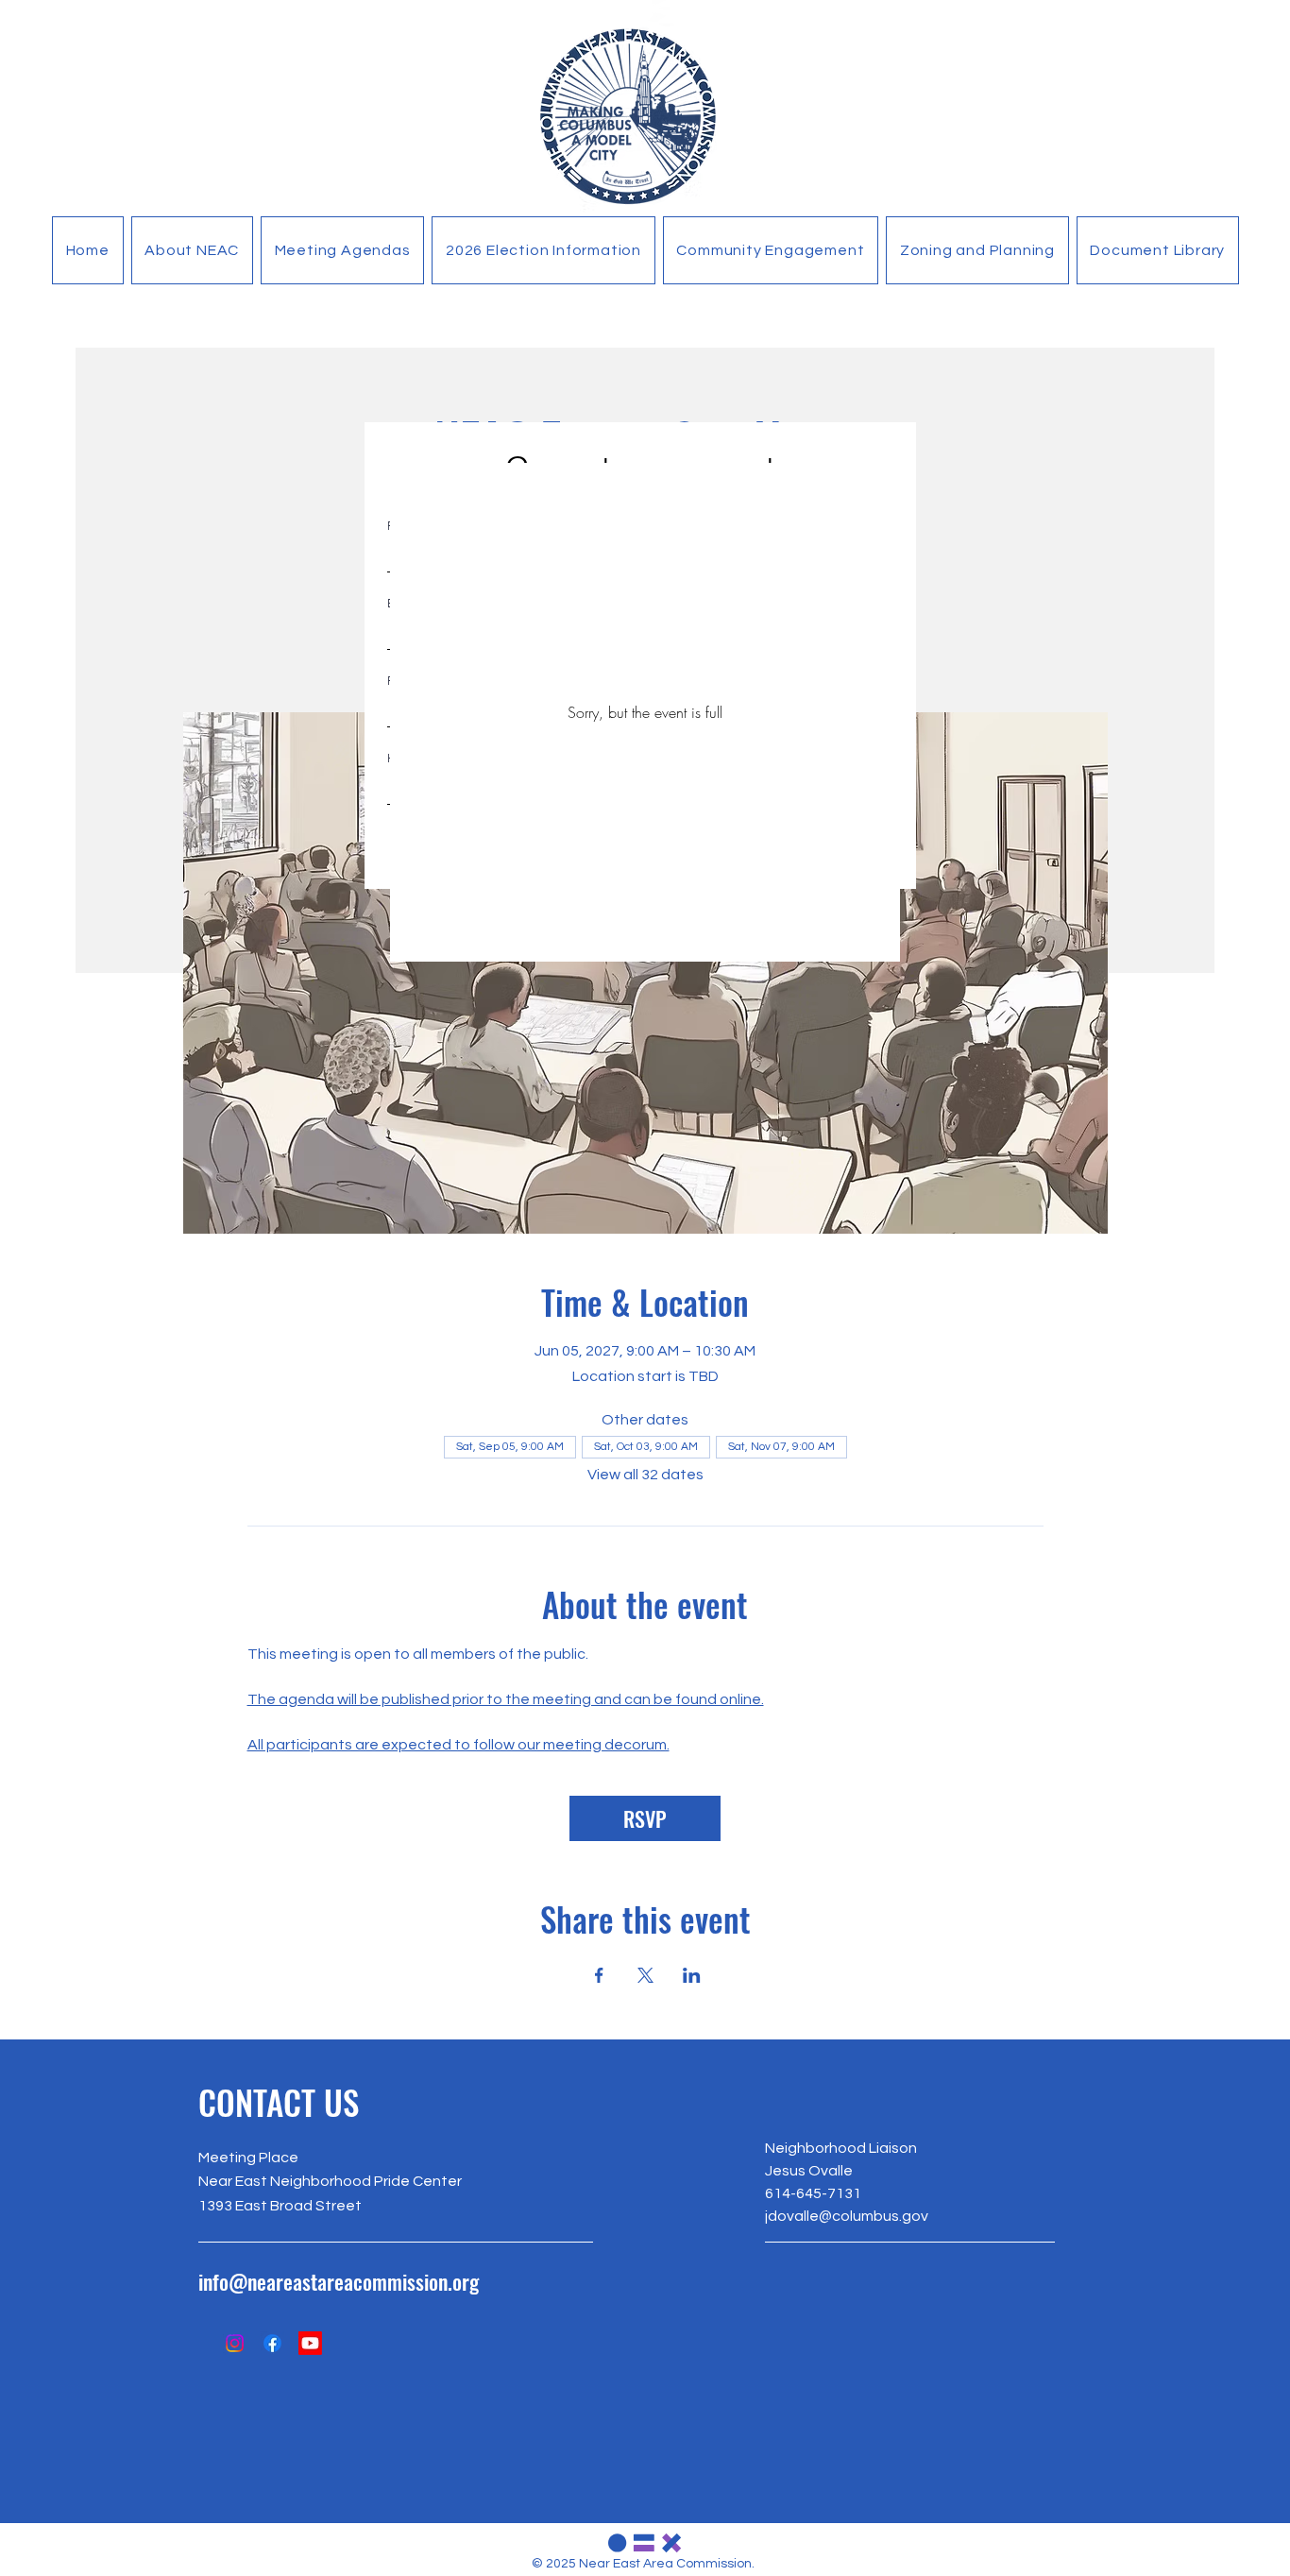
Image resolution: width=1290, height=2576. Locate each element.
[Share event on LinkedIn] (692, 1975)
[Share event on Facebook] (599, 1975)
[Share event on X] (645, 1975)
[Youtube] (310, 2343)
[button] (192, 250)
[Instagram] (235, 2343)
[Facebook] (272, 2343)
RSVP (645, 1818)
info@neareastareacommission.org (339, 2281)
